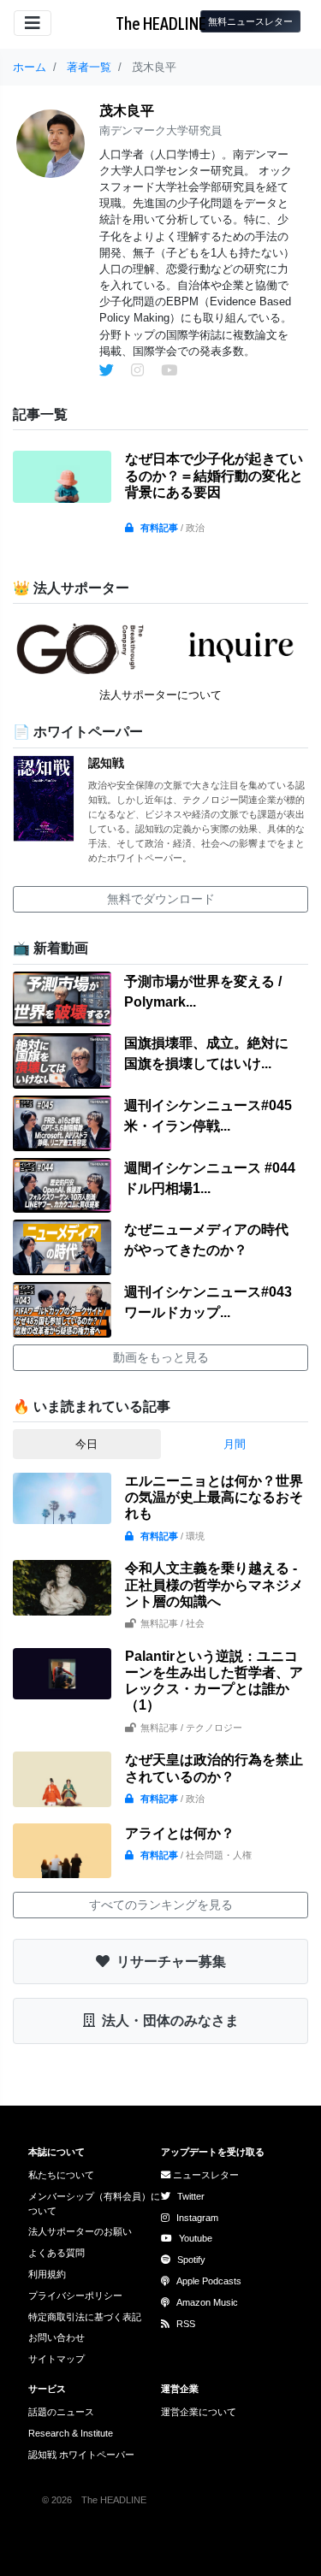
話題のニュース (61, 2412)
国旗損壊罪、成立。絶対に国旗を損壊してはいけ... (206, 1053)
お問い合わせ (56, 2337)
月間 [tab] (235, 1444)
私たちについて (61, 2175)
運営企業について (199, 2412)
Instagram (197, 2218)
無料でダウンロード (161, 899)
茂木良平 (127, 111)
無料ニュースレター (250, 21)
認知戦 (106, 763)
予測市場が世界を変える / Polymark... (203, 992)
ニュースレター (205, 2175)
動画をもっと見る (161, 1357)
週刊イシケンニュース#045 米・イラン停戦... (208, 1116)
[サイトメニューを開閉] (33, 23)
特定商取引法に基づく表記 (85, 2317)
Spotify (191, 2260)
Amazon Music (207, 2302)
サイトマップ (56, 2359)
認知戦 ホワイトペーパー (81, 2455)
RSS (186, 2324)
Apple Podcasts (209, 2281)
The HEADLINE (161, 24)
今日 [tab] (86, 1444)
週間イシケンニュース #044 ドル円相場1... (210, 1178)
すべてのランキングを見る (161, 1905)
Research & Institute (71, 2433)
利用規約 (47, 2274)
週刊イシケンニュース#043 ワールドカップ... (208, 1302)
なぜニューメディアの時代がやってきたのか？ (206, 1240)
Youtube (196, 2238)
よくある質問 (56, 2253)
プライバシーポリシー (75, 2295)
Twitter (191, 2196)
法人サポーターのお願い (80, 2231)
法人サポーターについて (160, 695)
